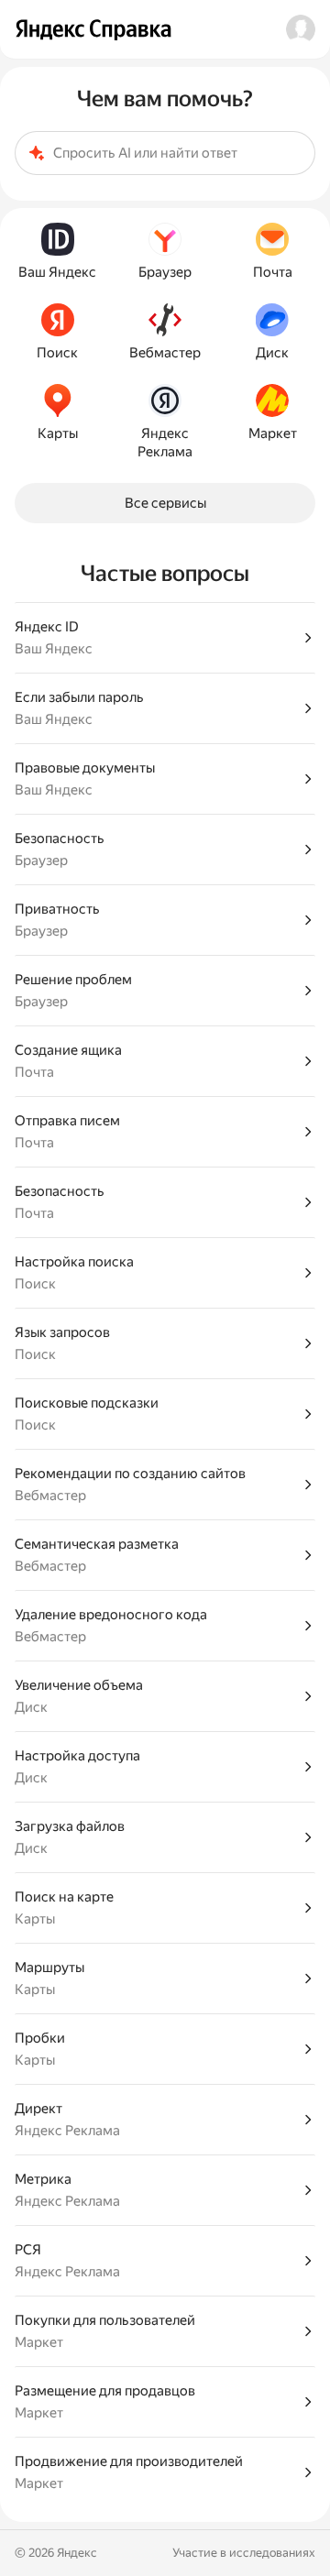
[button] (301, 29)
